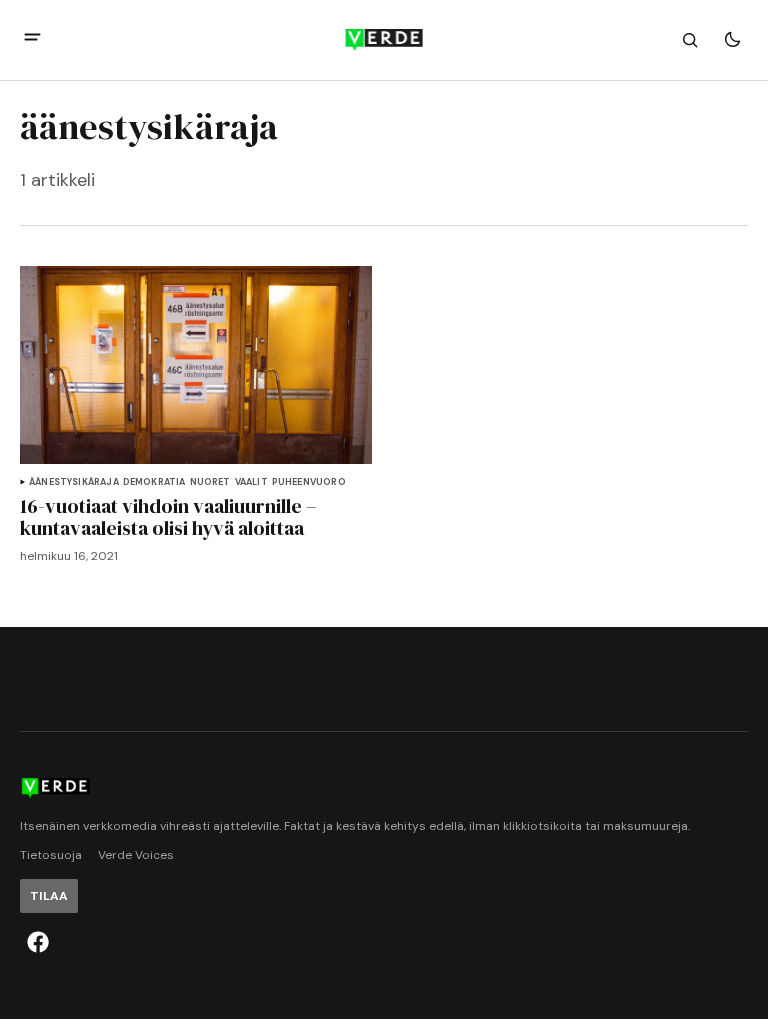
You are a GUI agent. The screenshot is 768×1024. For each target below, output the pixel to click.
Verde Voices (136, 855)
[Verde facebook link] (38, 942)
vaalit (251, 482)
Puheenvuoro (309, 482)
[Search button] (690, 40)
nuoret (210, 482)
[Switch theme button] (732, 40)
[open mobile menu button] (32, 39)
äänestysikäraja (74, 482)
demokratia (154, 482)
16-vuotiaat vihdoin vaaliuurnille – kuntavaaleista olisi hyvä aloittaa (168, 517)
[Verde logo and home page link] (384, 40)
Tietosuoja (51, 855)
